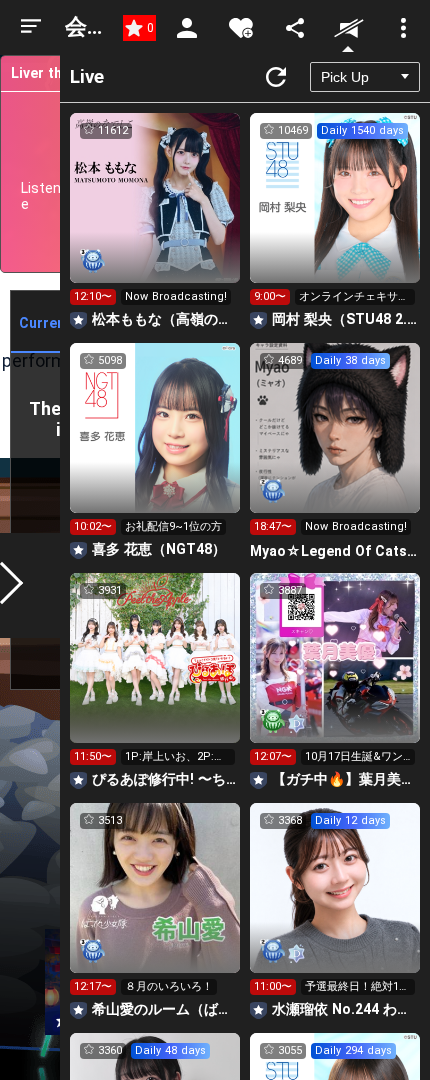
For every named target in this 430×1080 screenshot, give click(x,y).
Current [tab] (45, 323)
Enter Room (155, 216)
